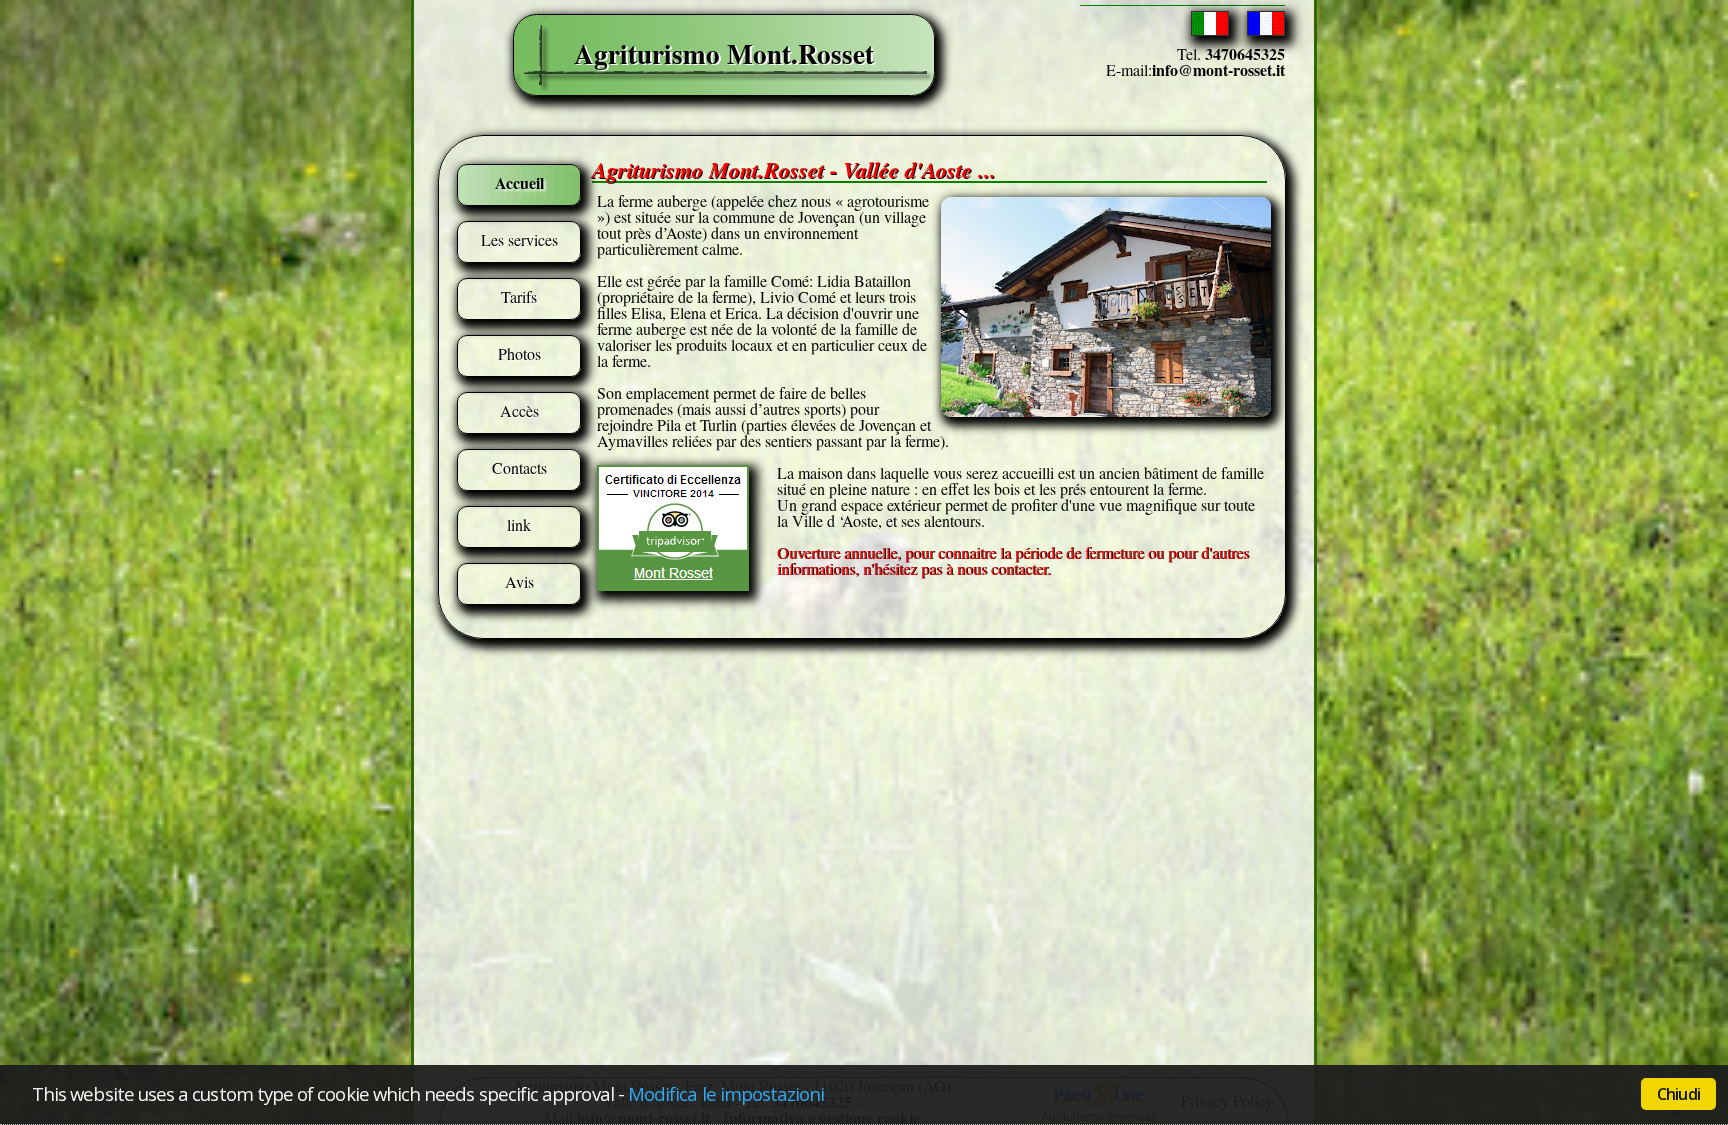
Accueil (519, 182)
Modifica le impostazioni (726, 1093)
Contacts (519, 467)
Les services (519, 239)
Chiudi (1678, 1094)
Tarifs (519, 296)
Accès (519, 410)
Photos (519, 353)
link (519, 524)
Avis (519, 581)
